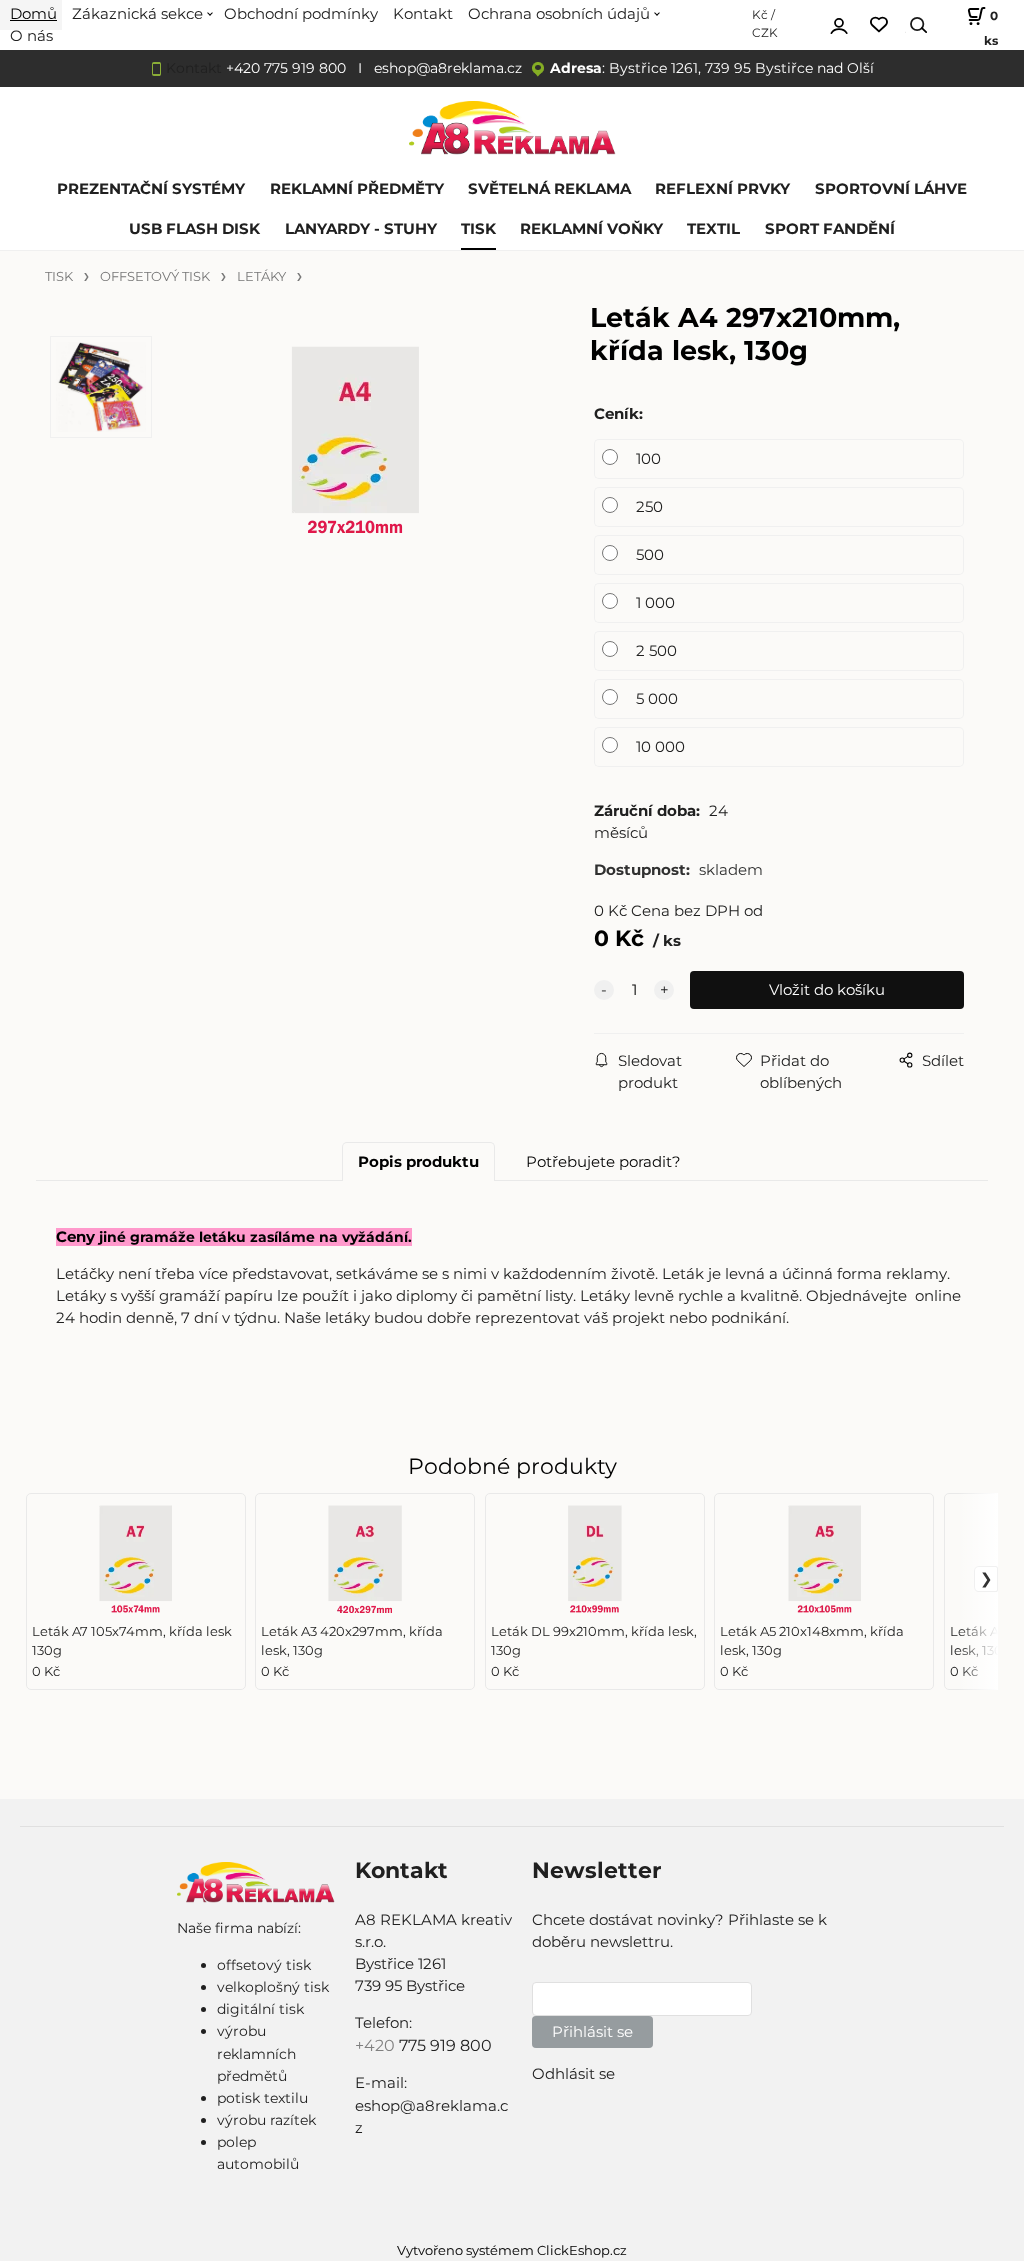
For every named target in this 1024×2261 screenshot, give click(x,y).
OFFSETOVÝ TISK (155, 276)
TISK (478, 229)
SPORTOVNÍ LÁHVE (891, 189)
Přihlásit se (592, 2032)
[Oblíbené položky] (879, 25)
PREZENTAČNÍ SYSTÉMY (151, 189)
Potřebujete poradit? (603, 1162)
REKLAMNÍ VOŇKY (591, 229)
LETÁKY (261, 276)
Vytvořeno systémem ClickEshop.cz (512, 2250)
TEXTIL (713, 229)
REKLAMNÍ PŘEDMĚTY (357, 189)
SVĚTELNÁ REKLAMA (549, 189)
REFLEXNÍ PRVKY (722, 189)
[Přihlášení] (839, 23)
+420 (377, 2045)
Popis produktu (418, 1162)
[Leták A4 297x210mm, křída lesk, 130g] (355, 486)
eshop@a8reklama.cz (448, 68)
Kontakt (194, 68)
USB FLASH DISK (194, 229)
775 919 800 (445, 2045)
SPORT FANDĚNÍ (830, 229)
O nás (31, 36)
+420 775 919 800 (286, 68)
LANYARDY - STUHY (361, 229)
